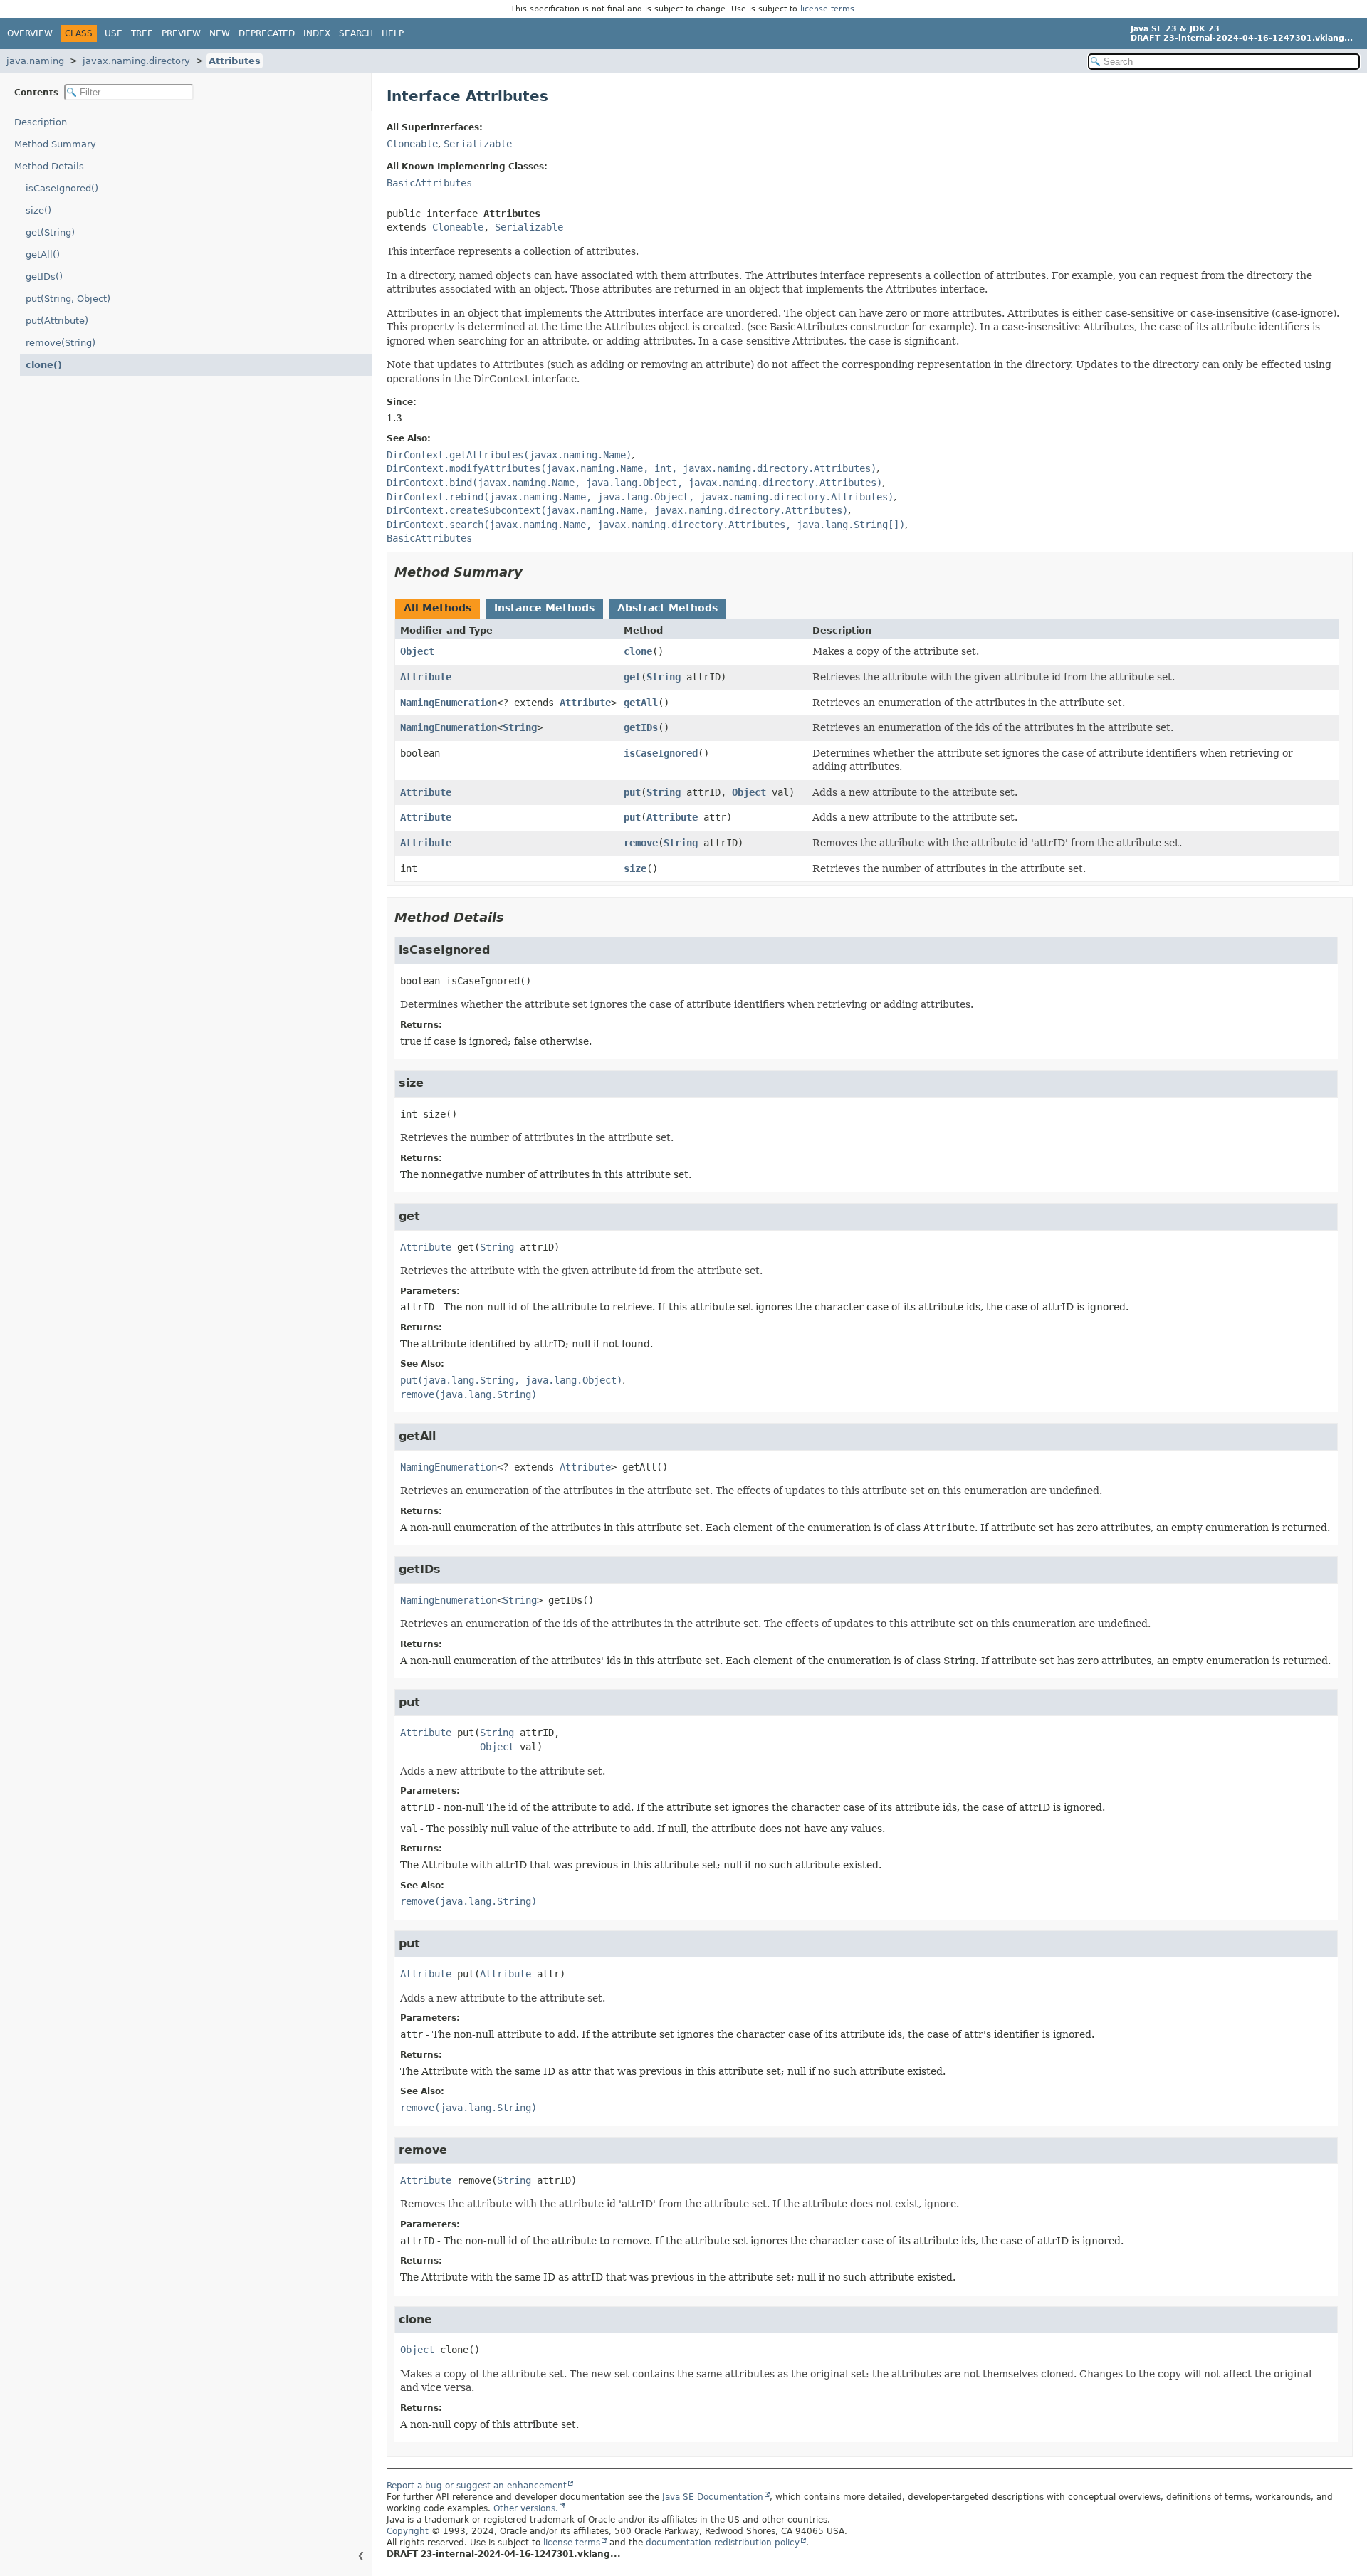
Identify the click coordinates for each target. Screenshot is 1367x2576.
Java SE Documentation (713, 2497)
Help (393, 33)
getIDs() (44, 277)
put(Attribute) (57, 321)
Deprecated (267, 33)
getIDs (641, 727)
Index (317, 33)
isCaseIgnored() (62, 188)
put (632, 792)
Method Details (49, 166)
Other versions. (526, 2508)
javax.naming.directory (136, 61)
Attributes (235, 61)
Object (417, 651)
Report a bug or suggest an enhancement (477, 2486)
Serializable (478, 144)
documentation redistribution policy (723, 2543)
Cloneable (412, 144)
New (220, 33)
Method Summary (55, 144)
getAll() (43, 254)
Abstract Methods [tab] (667, 608)
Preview (181, 33)
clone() (44, 365)
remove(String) (61, 343)
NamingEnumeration (449, 703)
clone (638, 651)
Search (356, 33)
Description (41, 122)
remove (641, 843)
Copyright (408, 2531)
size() (38, 210)
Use (114, 33)
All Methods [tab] (438, 608)
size (635, 868)
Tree (142, 33)
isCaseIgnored (661, 753)
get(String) (50, 232)
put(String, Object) (68, 299)
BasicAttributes (429, 183)
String (664, 677)
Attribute (426, 677)
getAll (641, 703)
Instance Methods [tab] (544, 608)
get (632, 677)
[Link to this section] (533, 572)
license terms (827, 9)
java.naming (35, 61)
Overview (30, 33)
